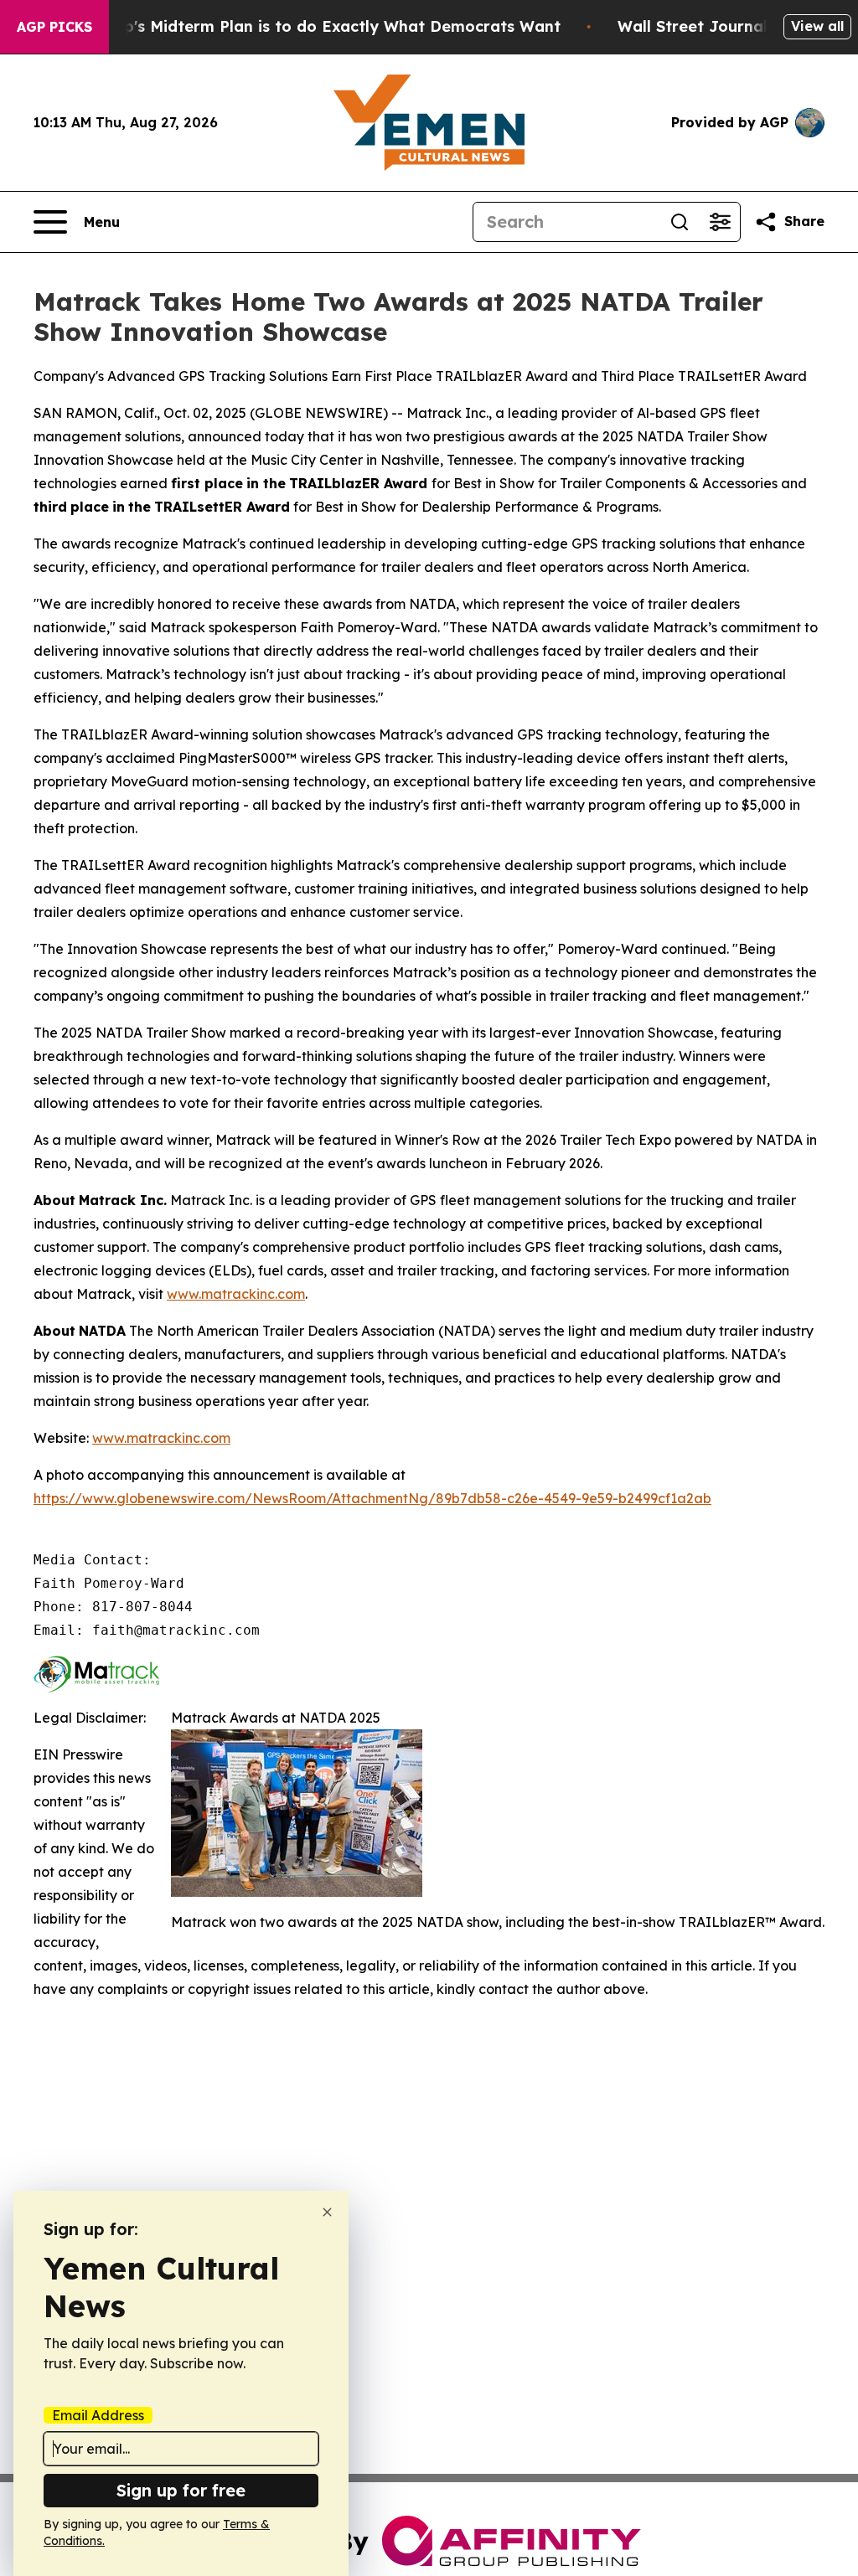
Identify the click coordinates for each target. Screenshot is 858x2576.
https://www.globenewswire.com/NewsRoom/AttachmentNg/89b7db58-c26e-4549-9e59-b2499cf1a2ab (372, 1498)
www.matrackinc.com (236, 1294)
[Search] (680, 222)
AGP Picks (54, 27)
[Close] (327, 2212)
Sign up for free (181, 2490)
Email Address (98, 2415)
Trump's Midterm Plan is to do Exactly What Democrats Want (323, 26)
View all (817, 26)
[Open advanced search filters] (720, 222)
